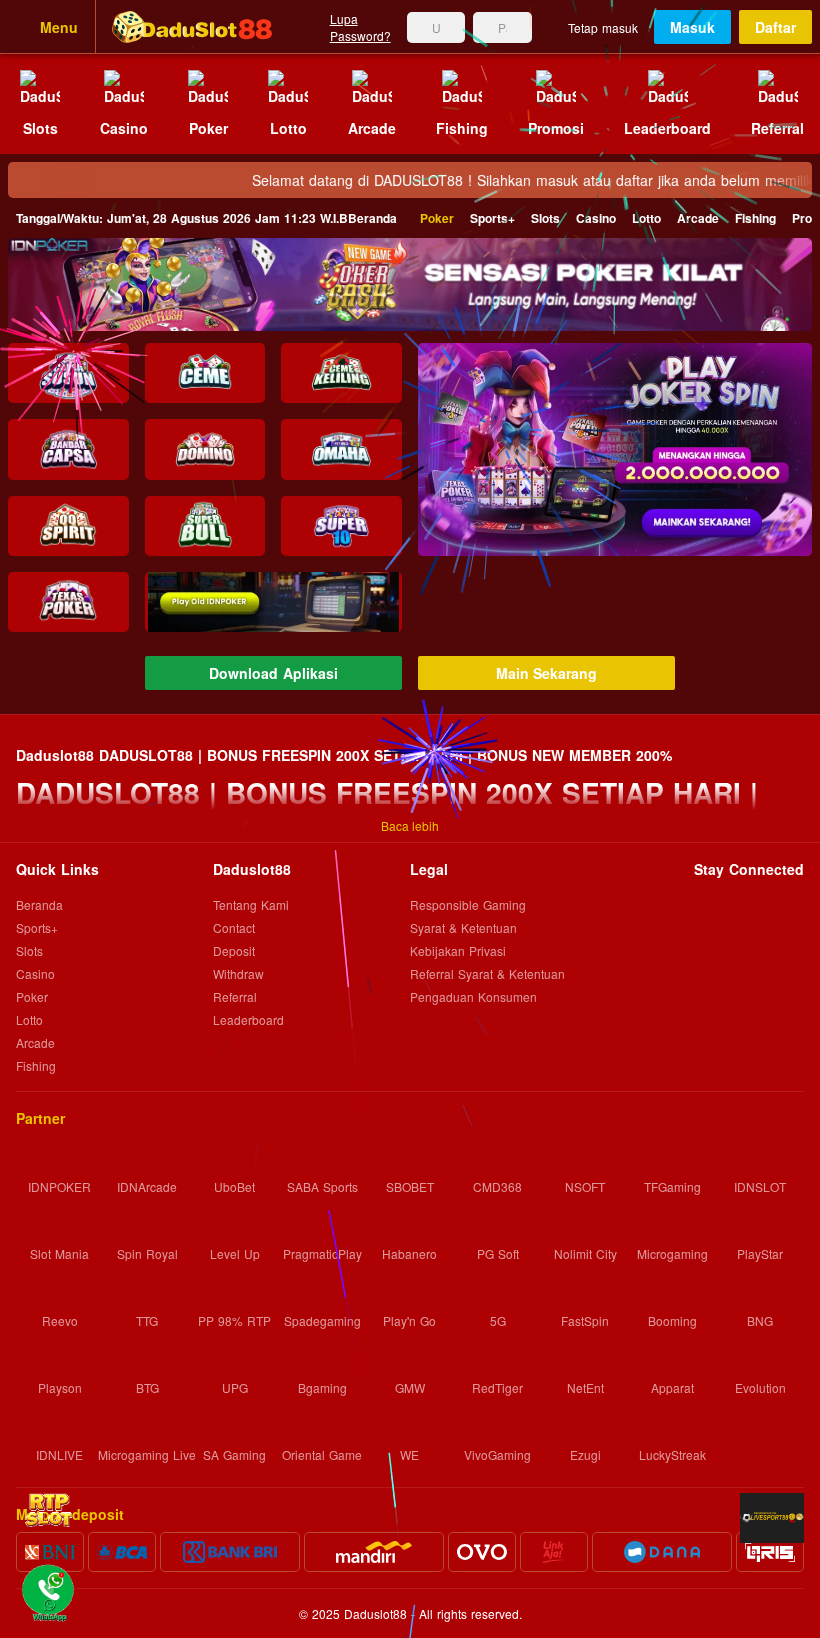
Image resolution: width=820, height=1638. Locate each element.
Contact (234, 928)
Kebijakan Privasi (458, 951)
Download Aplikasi (273, 673)
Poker (437, 218)
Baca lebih (410, 825)
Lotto (646, 218)
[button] (615, 449)
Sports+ (492, 218)
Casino (596, 218)
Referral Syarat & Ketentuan (487, 974)
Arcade (698, 218)
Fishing (755, 218)
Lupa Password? (360, 27)
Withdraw (238, 974)
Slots (545, 218)
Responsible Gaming (468, 905)
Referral (235, 997)
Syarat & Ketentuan (463, 928)
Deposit (234, 951)
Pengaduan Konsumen (475, 996)
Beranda (206, 218)
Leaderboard (248, 1020)
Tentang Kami (251, 905)
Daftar (775, 27)
